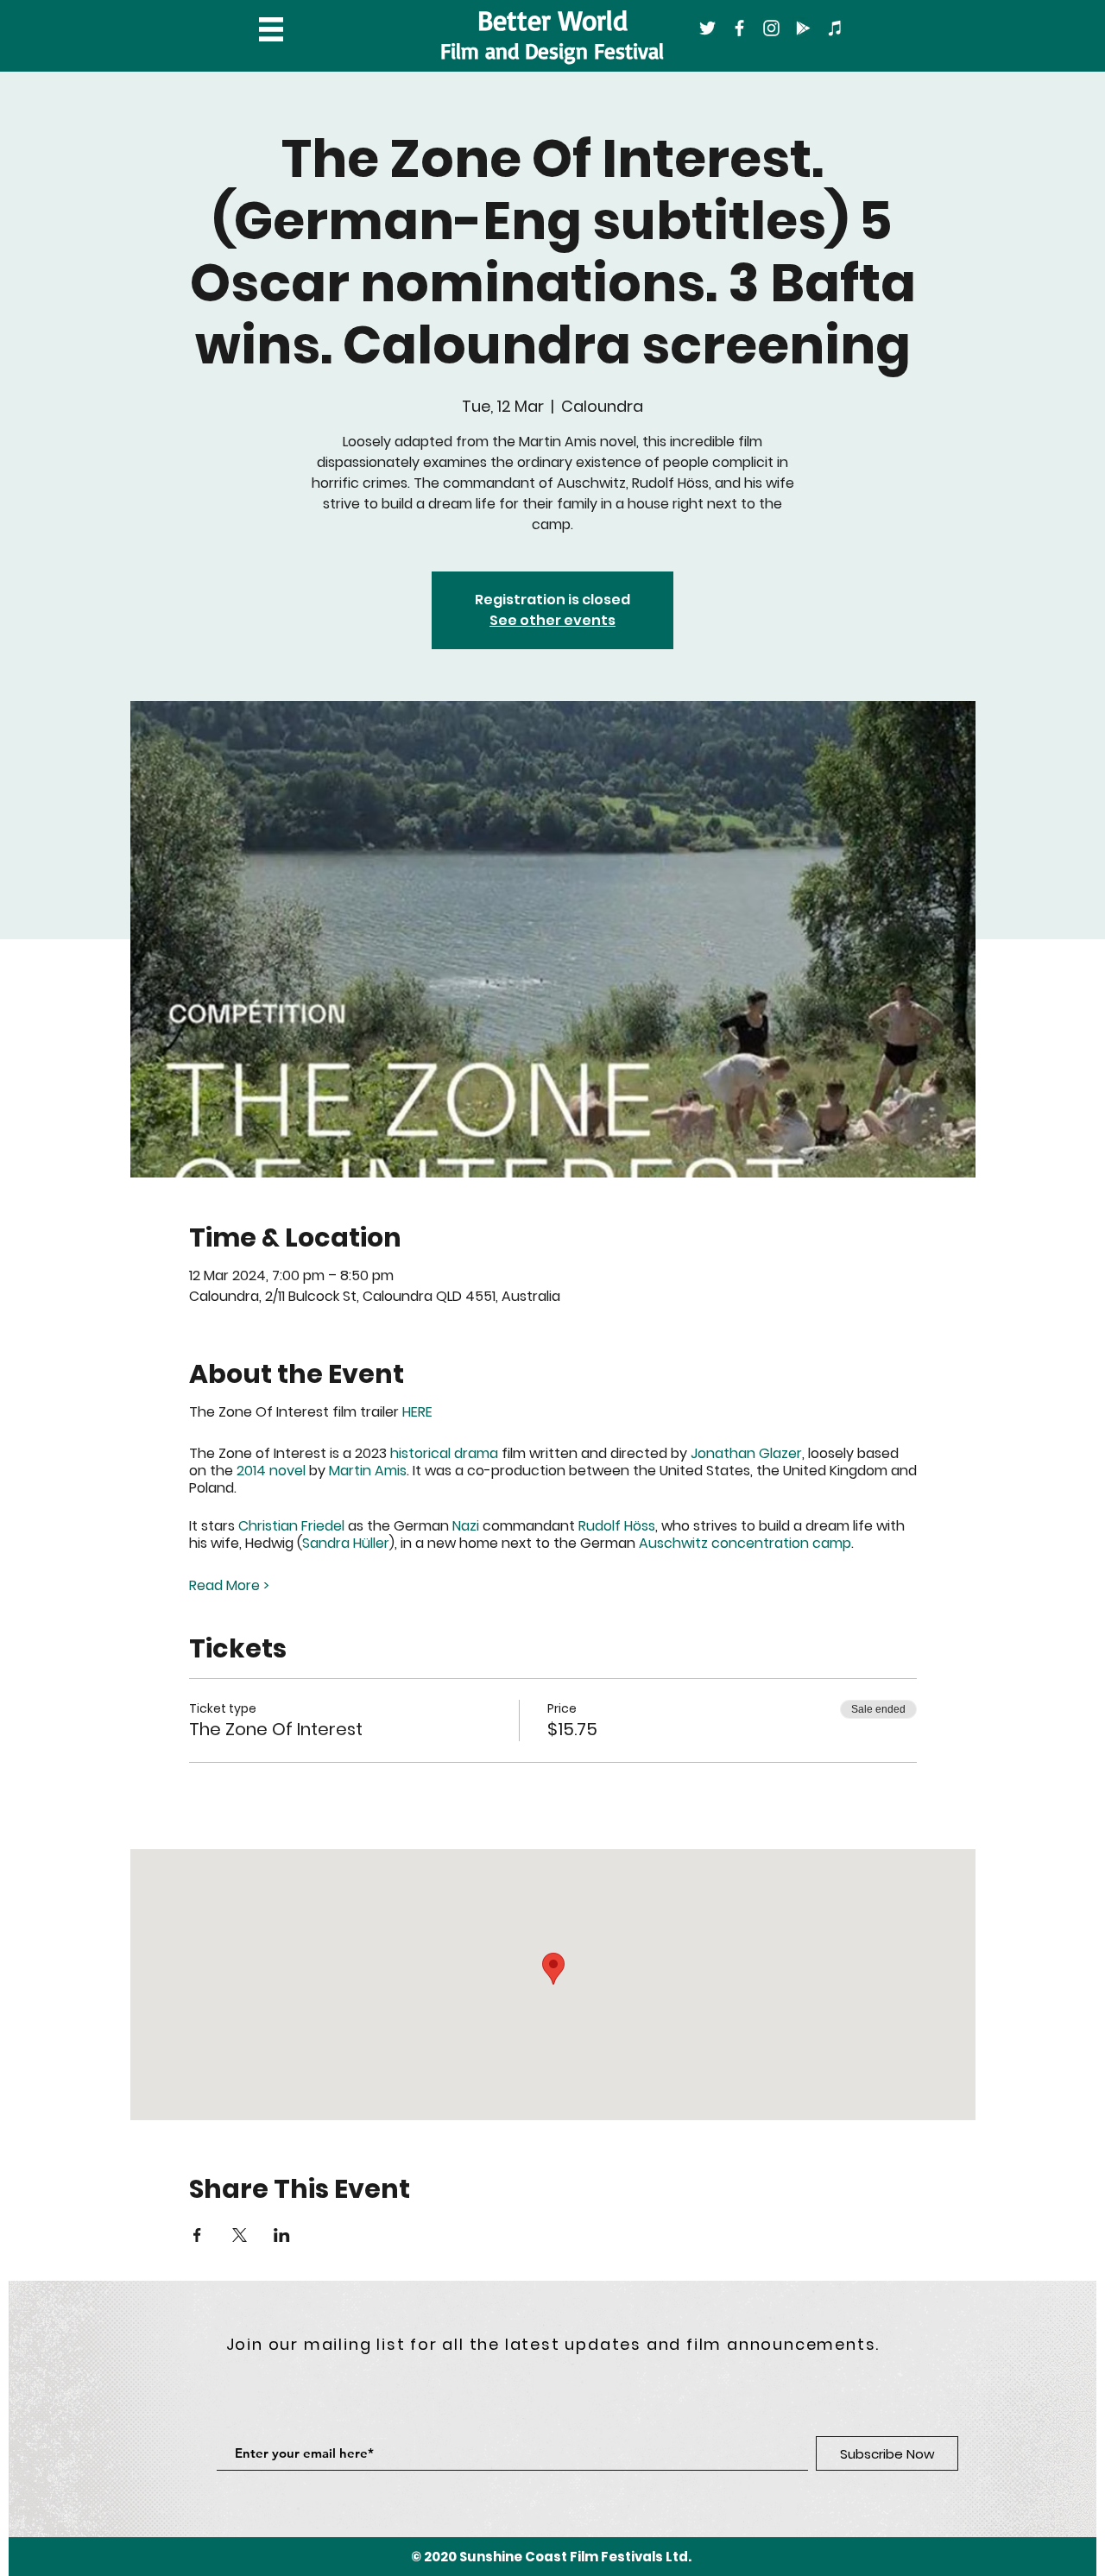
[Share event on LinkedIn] (282, 2235)
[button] (271, 29)
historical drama (444, 1453)
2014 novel (271, 1471)
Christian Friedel (291, 1526)
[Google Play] (803, 28)
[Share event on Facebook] (197, 2235)
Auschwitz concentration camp (745, 1543)
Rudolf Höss (617, 1526)
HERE (419, 1412)
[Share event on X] (240, 2235)
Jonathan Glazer (746, 1453)
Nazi (466, 1526)
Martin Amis (368, 1471)
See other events (552, 620)
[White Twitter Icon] (707, 28)
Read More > (229, 1586)
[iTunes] (835, 28)
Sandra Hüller (346, 1543)
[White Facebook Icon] (739, 28)
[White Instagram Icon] (771, 28)
